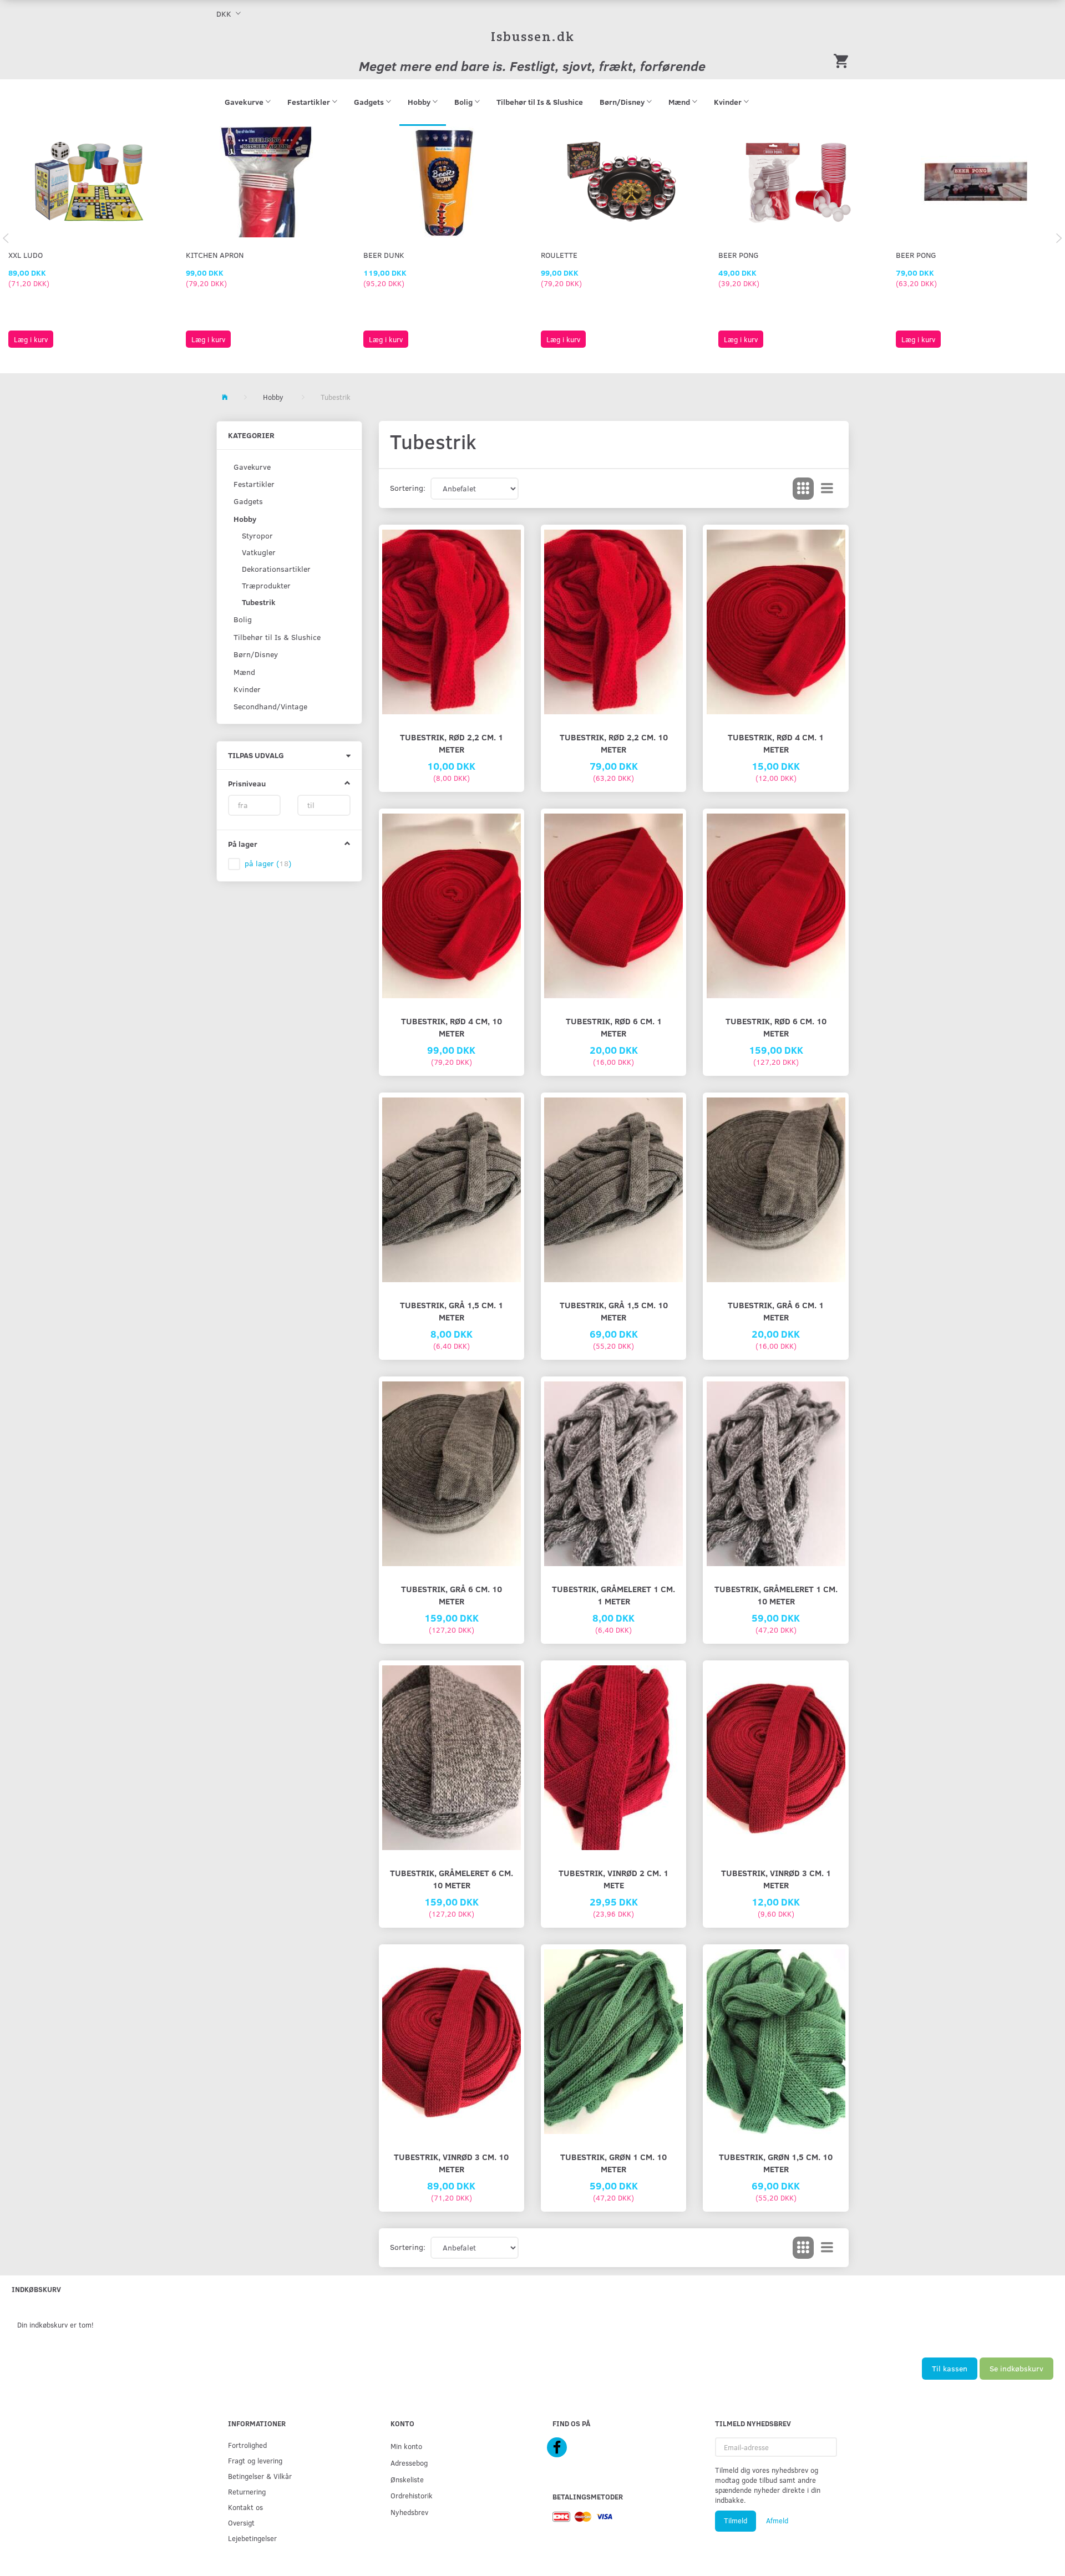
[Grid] (803, 489)
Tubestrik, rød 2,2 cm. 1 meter (452, 743)
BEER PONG (739, 255)
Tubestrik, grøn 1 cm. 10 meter (613, 2163)
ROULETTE (559, 255)
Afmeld (777, 2521)
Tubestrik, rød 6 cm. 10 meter (776, 1027)
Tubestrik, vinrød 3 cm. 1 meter (776, 1879)
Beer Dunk (384, 255)
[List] (827, 489)
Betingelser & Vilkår (260, 2476)
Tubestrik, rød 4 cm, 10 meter (452, 1027)
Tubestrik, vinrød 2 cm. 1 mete (613, 1879)
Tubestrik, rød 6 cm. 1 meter (614, 1027)
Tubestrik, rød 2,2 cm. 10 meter (614, 743)
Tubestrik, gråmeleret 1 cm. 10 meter (776, 1595)
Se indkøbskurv (1016, 2368)
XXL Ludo (26, 255)
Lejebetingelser (252, 2538)
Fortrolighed (247, 2445)
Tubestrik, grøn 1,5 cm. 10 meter (776, 2163)
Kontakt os (245, 2507)
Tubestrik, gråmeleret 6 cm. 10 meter (452, 1879)
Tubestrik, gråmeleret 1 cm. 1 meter (613, 1595)
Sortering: (408, 488)
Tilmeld (736, 2521)
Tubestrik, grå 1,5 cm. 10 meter (614, 1311)
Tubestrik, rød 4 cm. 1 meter (776, 743)
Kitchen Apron (215, 255)
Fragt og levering (255, 2460)
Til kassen (950, 2368)
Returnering (247, 2491)
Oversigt (241, 2522)
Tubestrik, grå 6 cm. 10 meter (452, 1595)
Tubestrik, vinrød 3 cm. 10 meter (451, 2163)
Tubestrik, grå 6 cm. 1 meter (776, 1311)
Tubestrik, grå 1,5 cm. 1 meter (452, 1311)
